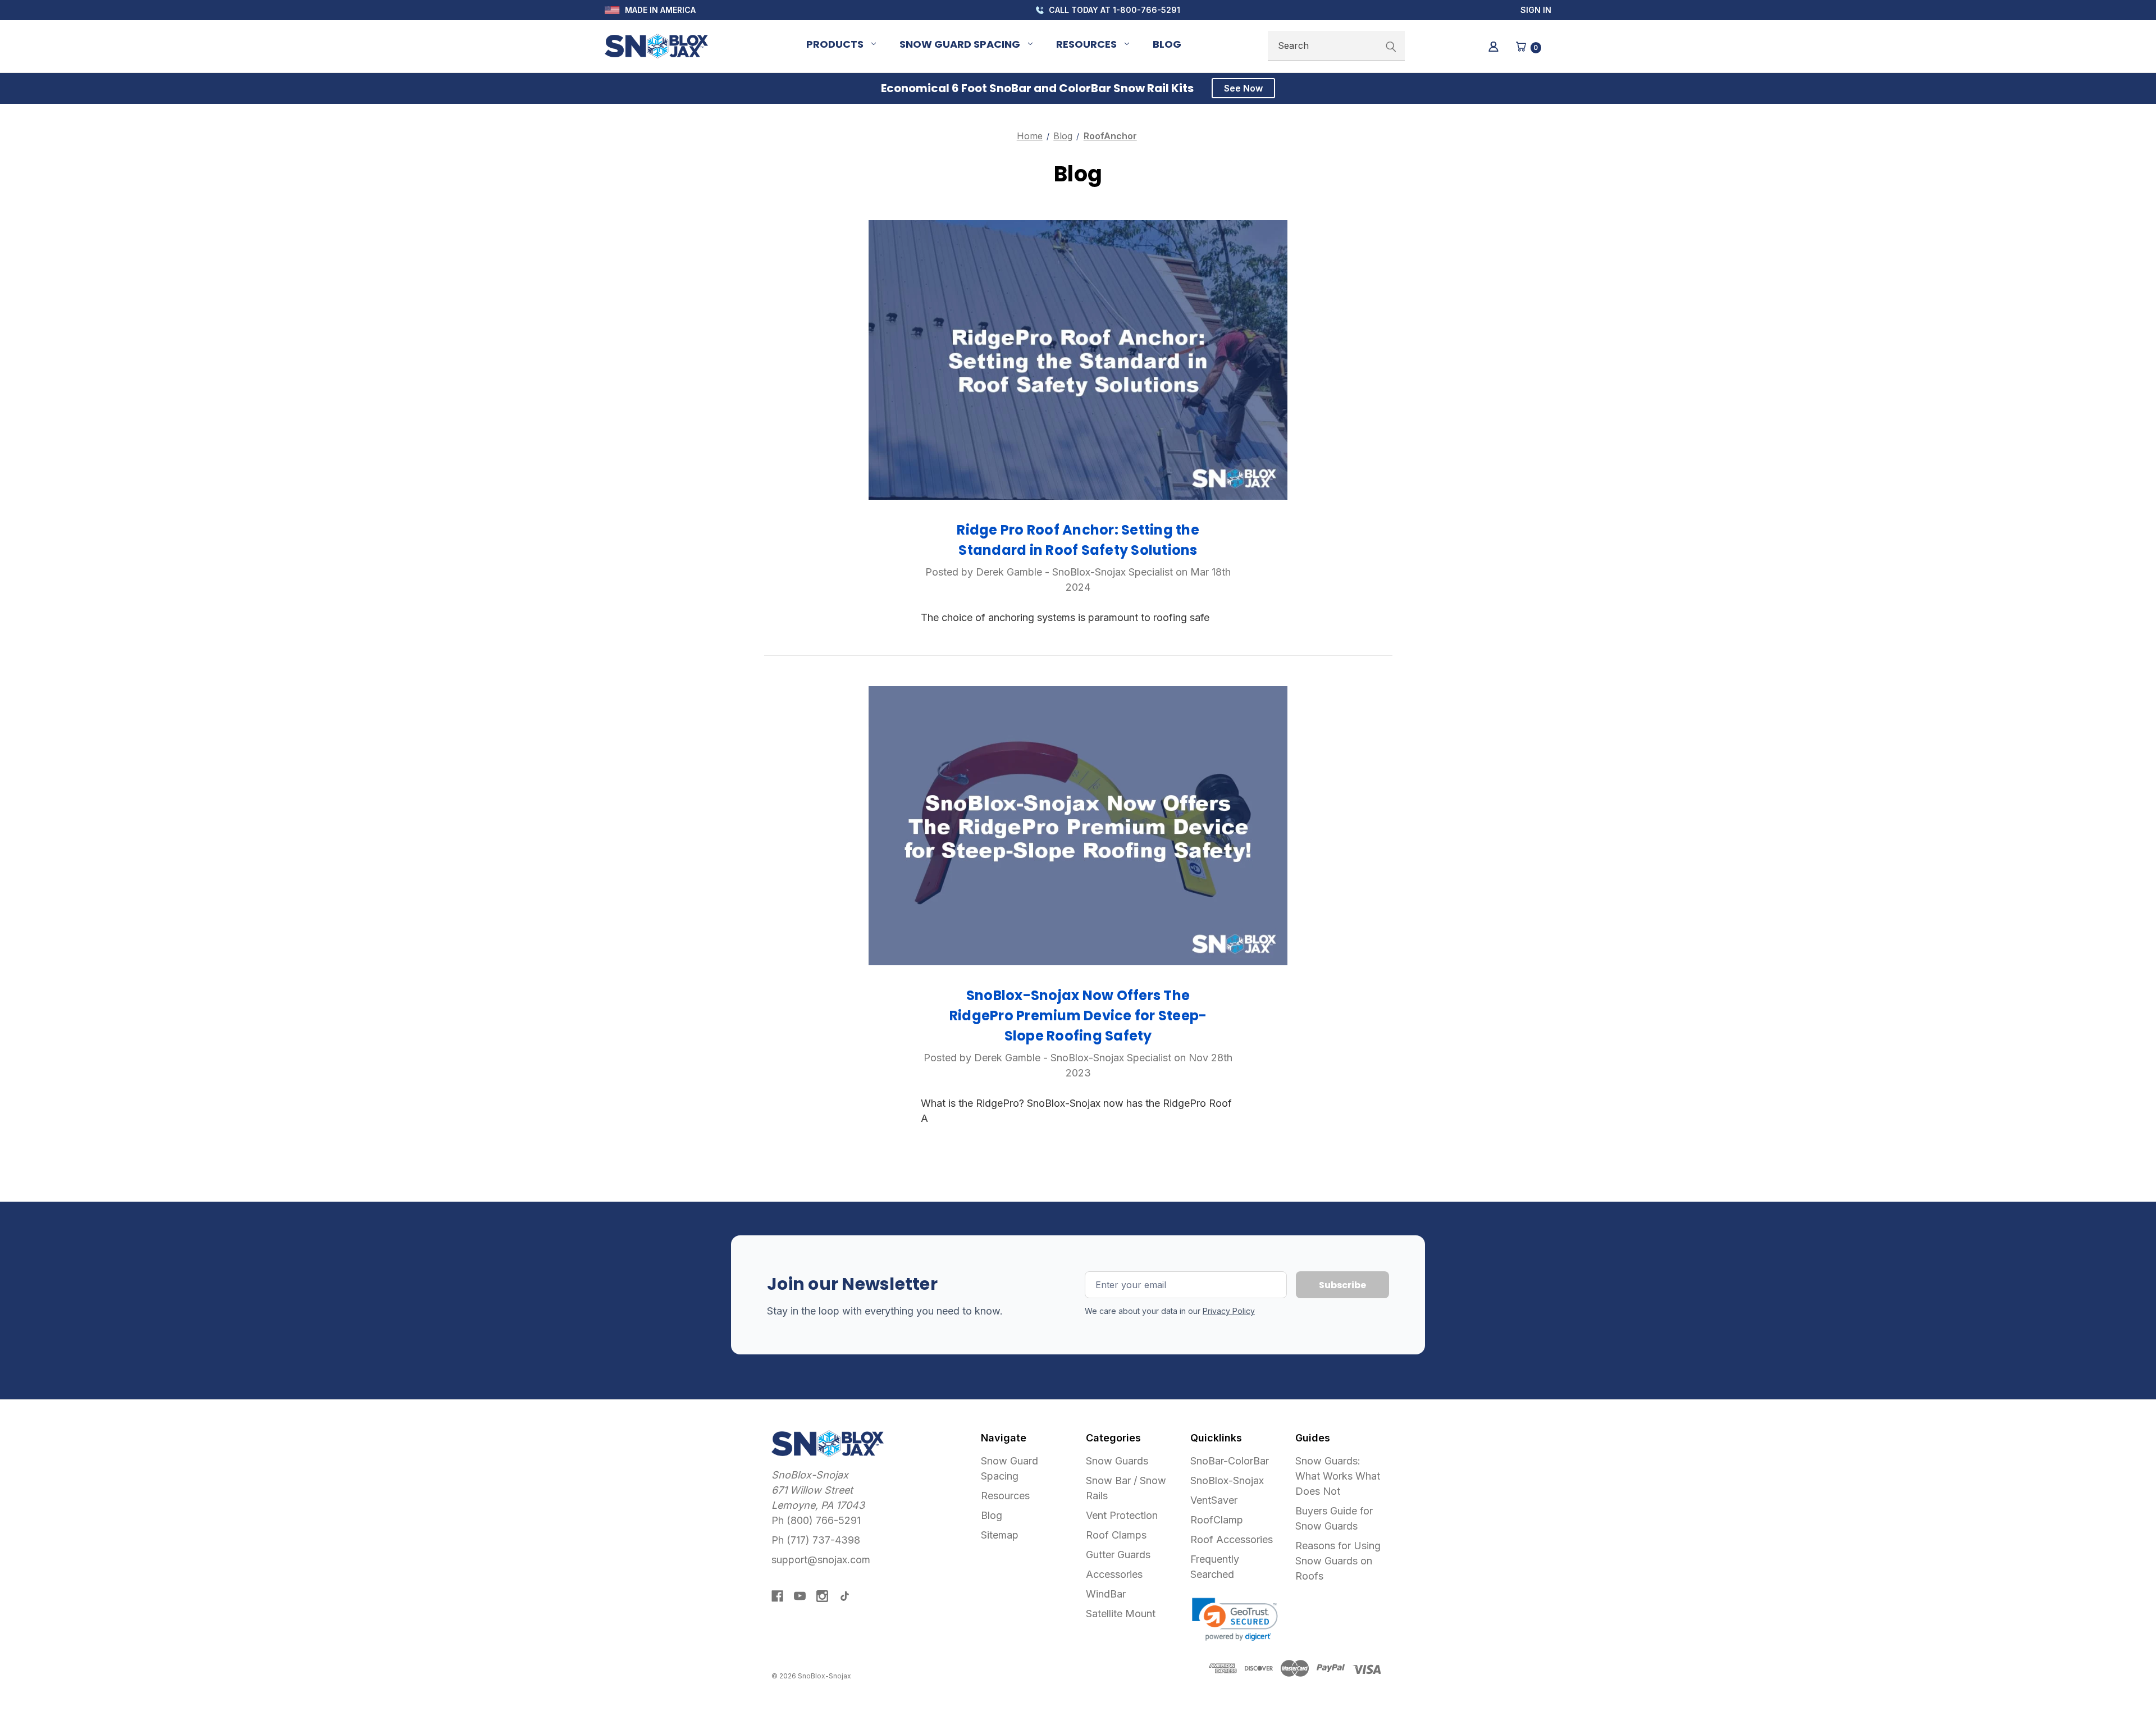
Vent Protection (1122, 1515)
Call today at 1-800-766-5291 (1113, 10)
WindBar (1106, 1594)
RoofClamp (1217, 1520)
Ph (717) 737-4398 (816, 1540)
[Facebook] (777, 1596)
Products (835, 44)
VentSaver (1214, 1500)
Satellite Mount (1121, 1614)
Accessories (1114, 1574)
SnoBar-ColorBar (1230, 1461)
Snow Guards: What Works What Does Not (1338, 1476)
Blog (1167, 44)
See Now (1243, 88)
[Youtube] (800, 1596)
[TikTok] (845, 1596)
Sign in (1536, 10)
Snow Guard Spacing (960, 44)
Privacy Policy (1229, 1311)
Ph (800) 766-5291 (816, 1520)
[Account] (1493, 46)
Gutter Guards (1118, 1555)
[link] (1235, 1619)
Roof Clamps (1116, 1535)
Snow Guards (1117, 1461)
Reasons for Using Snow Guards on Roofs (1338, 1561)
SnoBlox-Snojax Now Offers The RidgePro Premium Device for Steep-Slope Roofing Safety (1078, 1016)
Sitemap (1000, 1535)
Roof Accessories (1232, 1539)
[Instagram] (822, 1596)
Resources (1086, 44)
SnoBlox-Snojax (1227, 1480)
